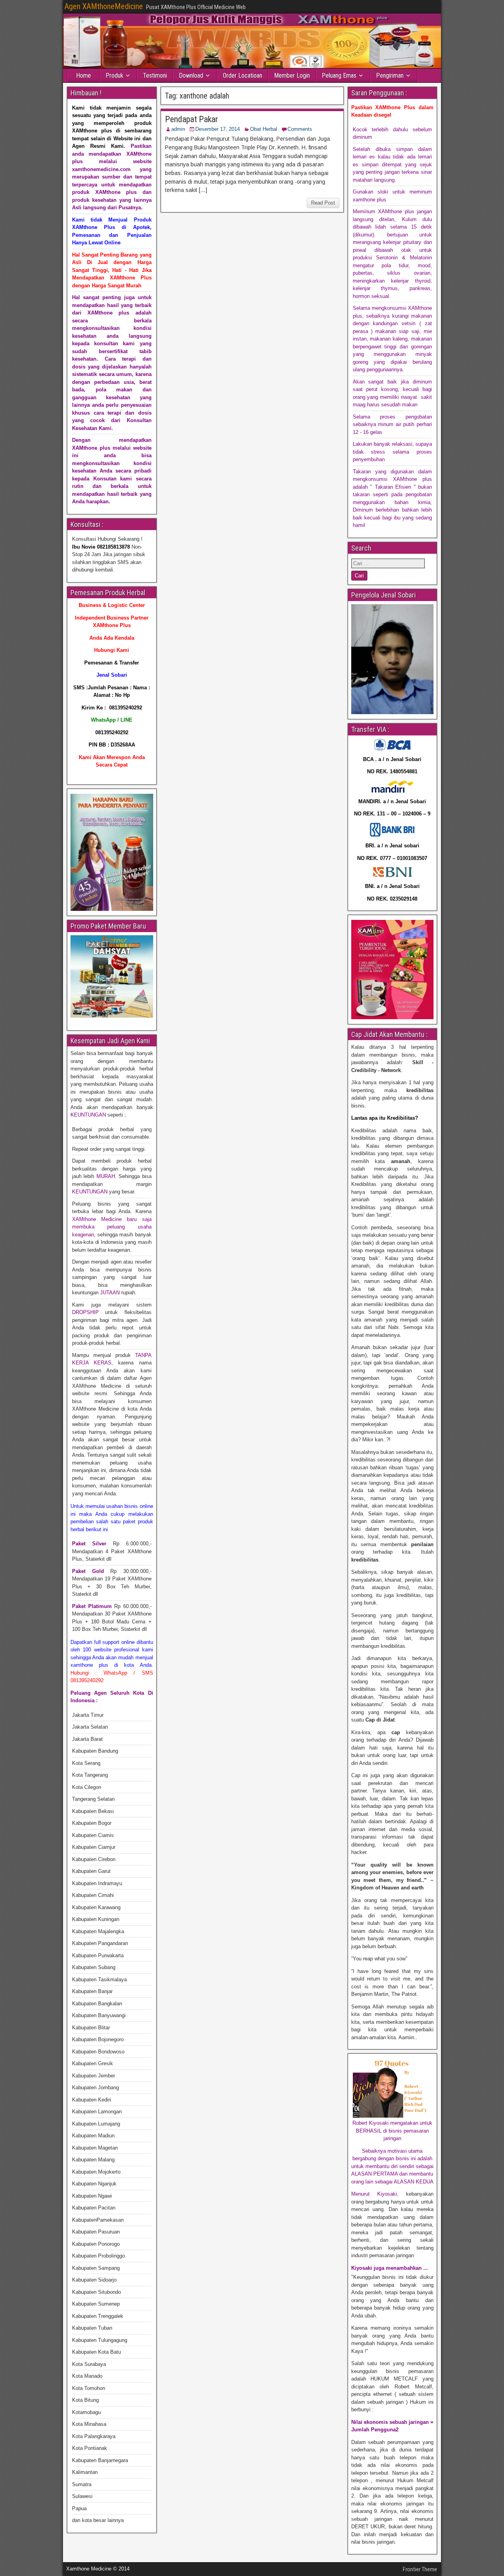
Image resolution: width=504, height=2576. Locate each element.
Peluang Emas (339, 75)
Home (83, 75)
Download (191, 75)
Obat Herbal (264, 129)
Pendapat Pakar (192, 119)
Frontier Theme (420, 2569)
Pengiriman (390, 75)
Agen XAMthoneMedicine (104, 6)
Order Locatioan (243, 75)
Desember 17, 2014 (218, 129)
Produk (114, 75)
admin (178, 129)
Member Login (292, 75)
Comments (300, 129)
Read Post (323, 203)
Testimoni (155, 75)
